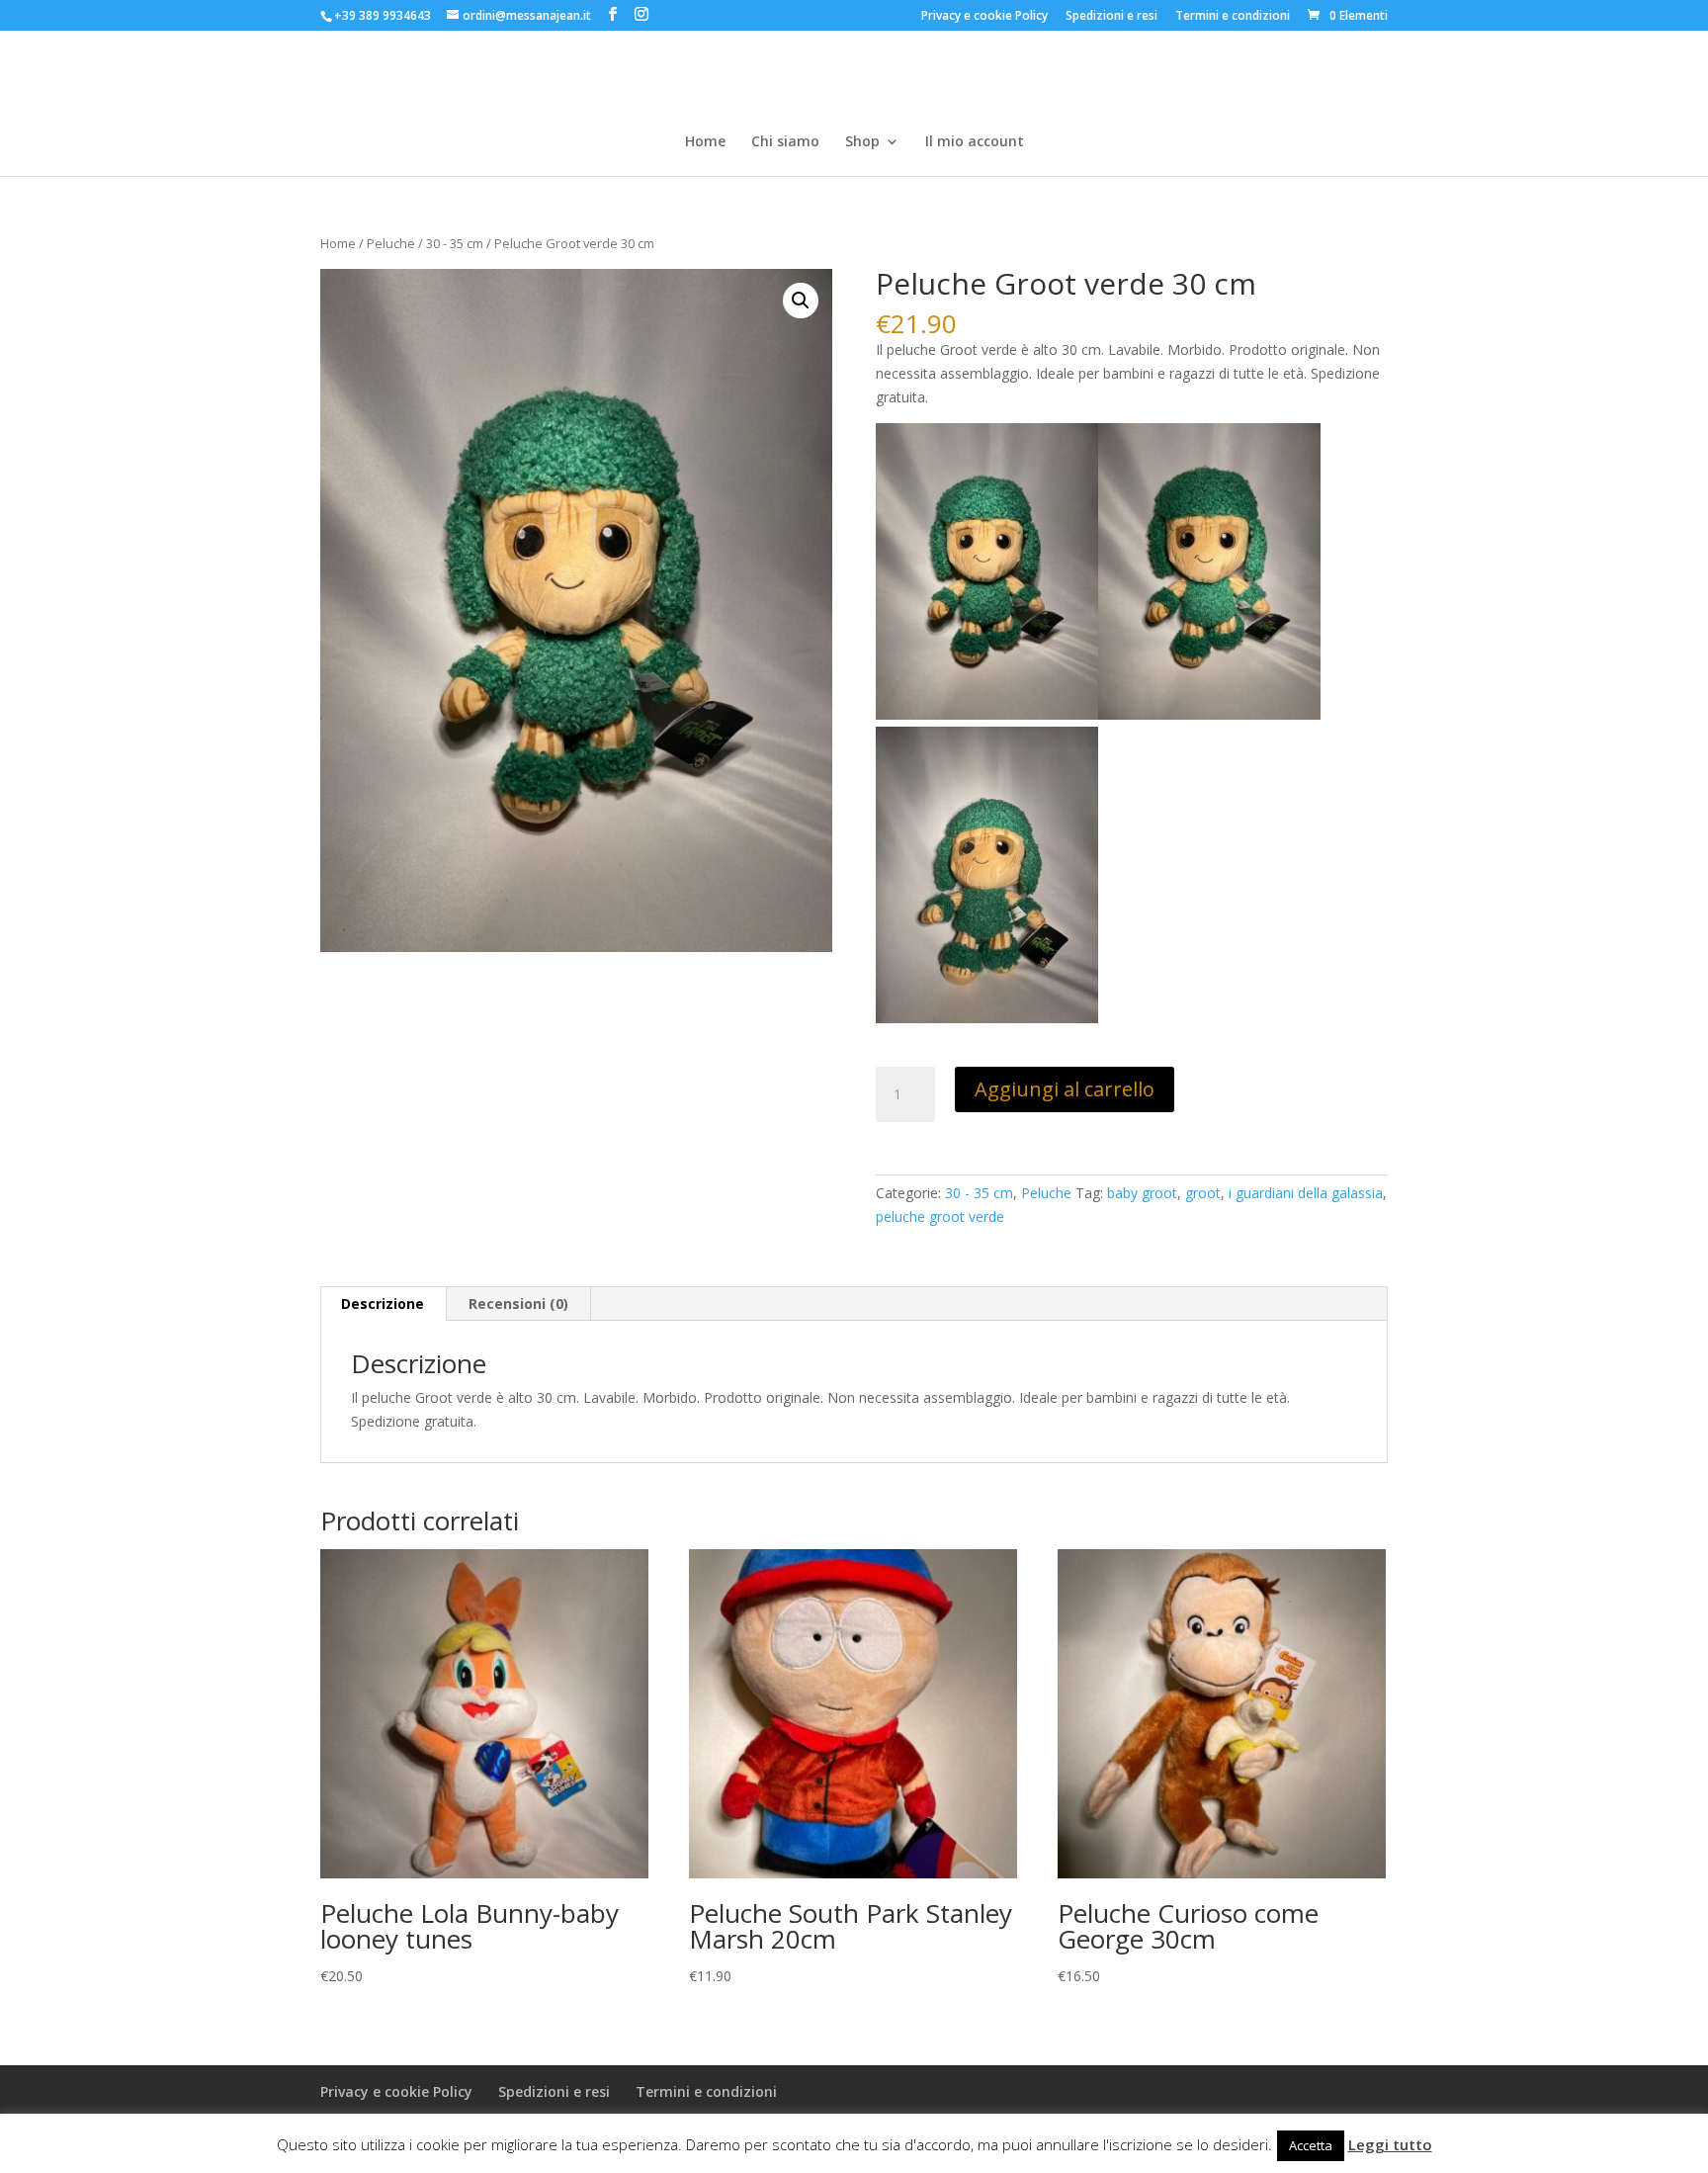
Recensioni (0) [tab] (518, 1304)
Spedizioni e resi (1111, 17)
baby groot (1142, 1193)
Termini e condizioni (1233, 17)
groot (1203, 1193)
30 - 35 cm (455, 243)
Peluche (391, 243)
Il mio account (975, 142)
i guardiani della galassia (1306, 1193)
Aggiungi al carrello (1065, 1089)
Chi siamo (785, 142)
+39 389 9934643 (383, 15)
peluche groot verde (940, 1217)
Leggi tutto (1390, 2144)
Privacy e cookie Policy (984, 17)
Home (705, 142)
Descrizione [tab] (383, 1304)
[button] (801, 301)
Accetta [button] (1311, 2145)
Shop (862, 142)
